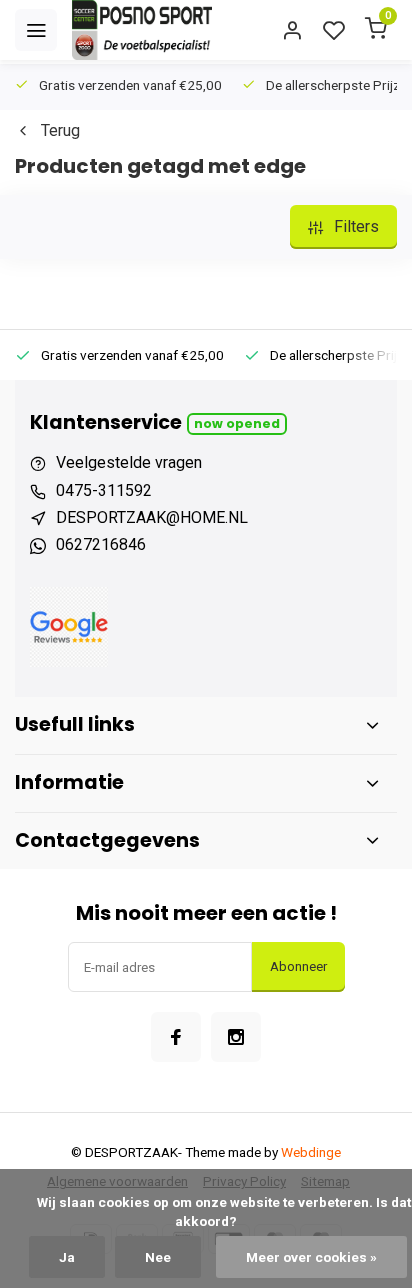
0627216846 (101, 544)
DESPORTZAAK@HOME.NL (152, 517)
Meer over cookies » (311, 1257)
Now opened (237, 423)
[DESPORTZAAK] (142, 30)
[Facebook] (176, 1037)
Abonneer (298, 966)
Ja (67, 1257)
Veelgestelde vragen (129, 462)
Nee (158, 1257)
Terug (60, 130)
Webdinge (311, 1152)
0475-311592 (104, 490)
